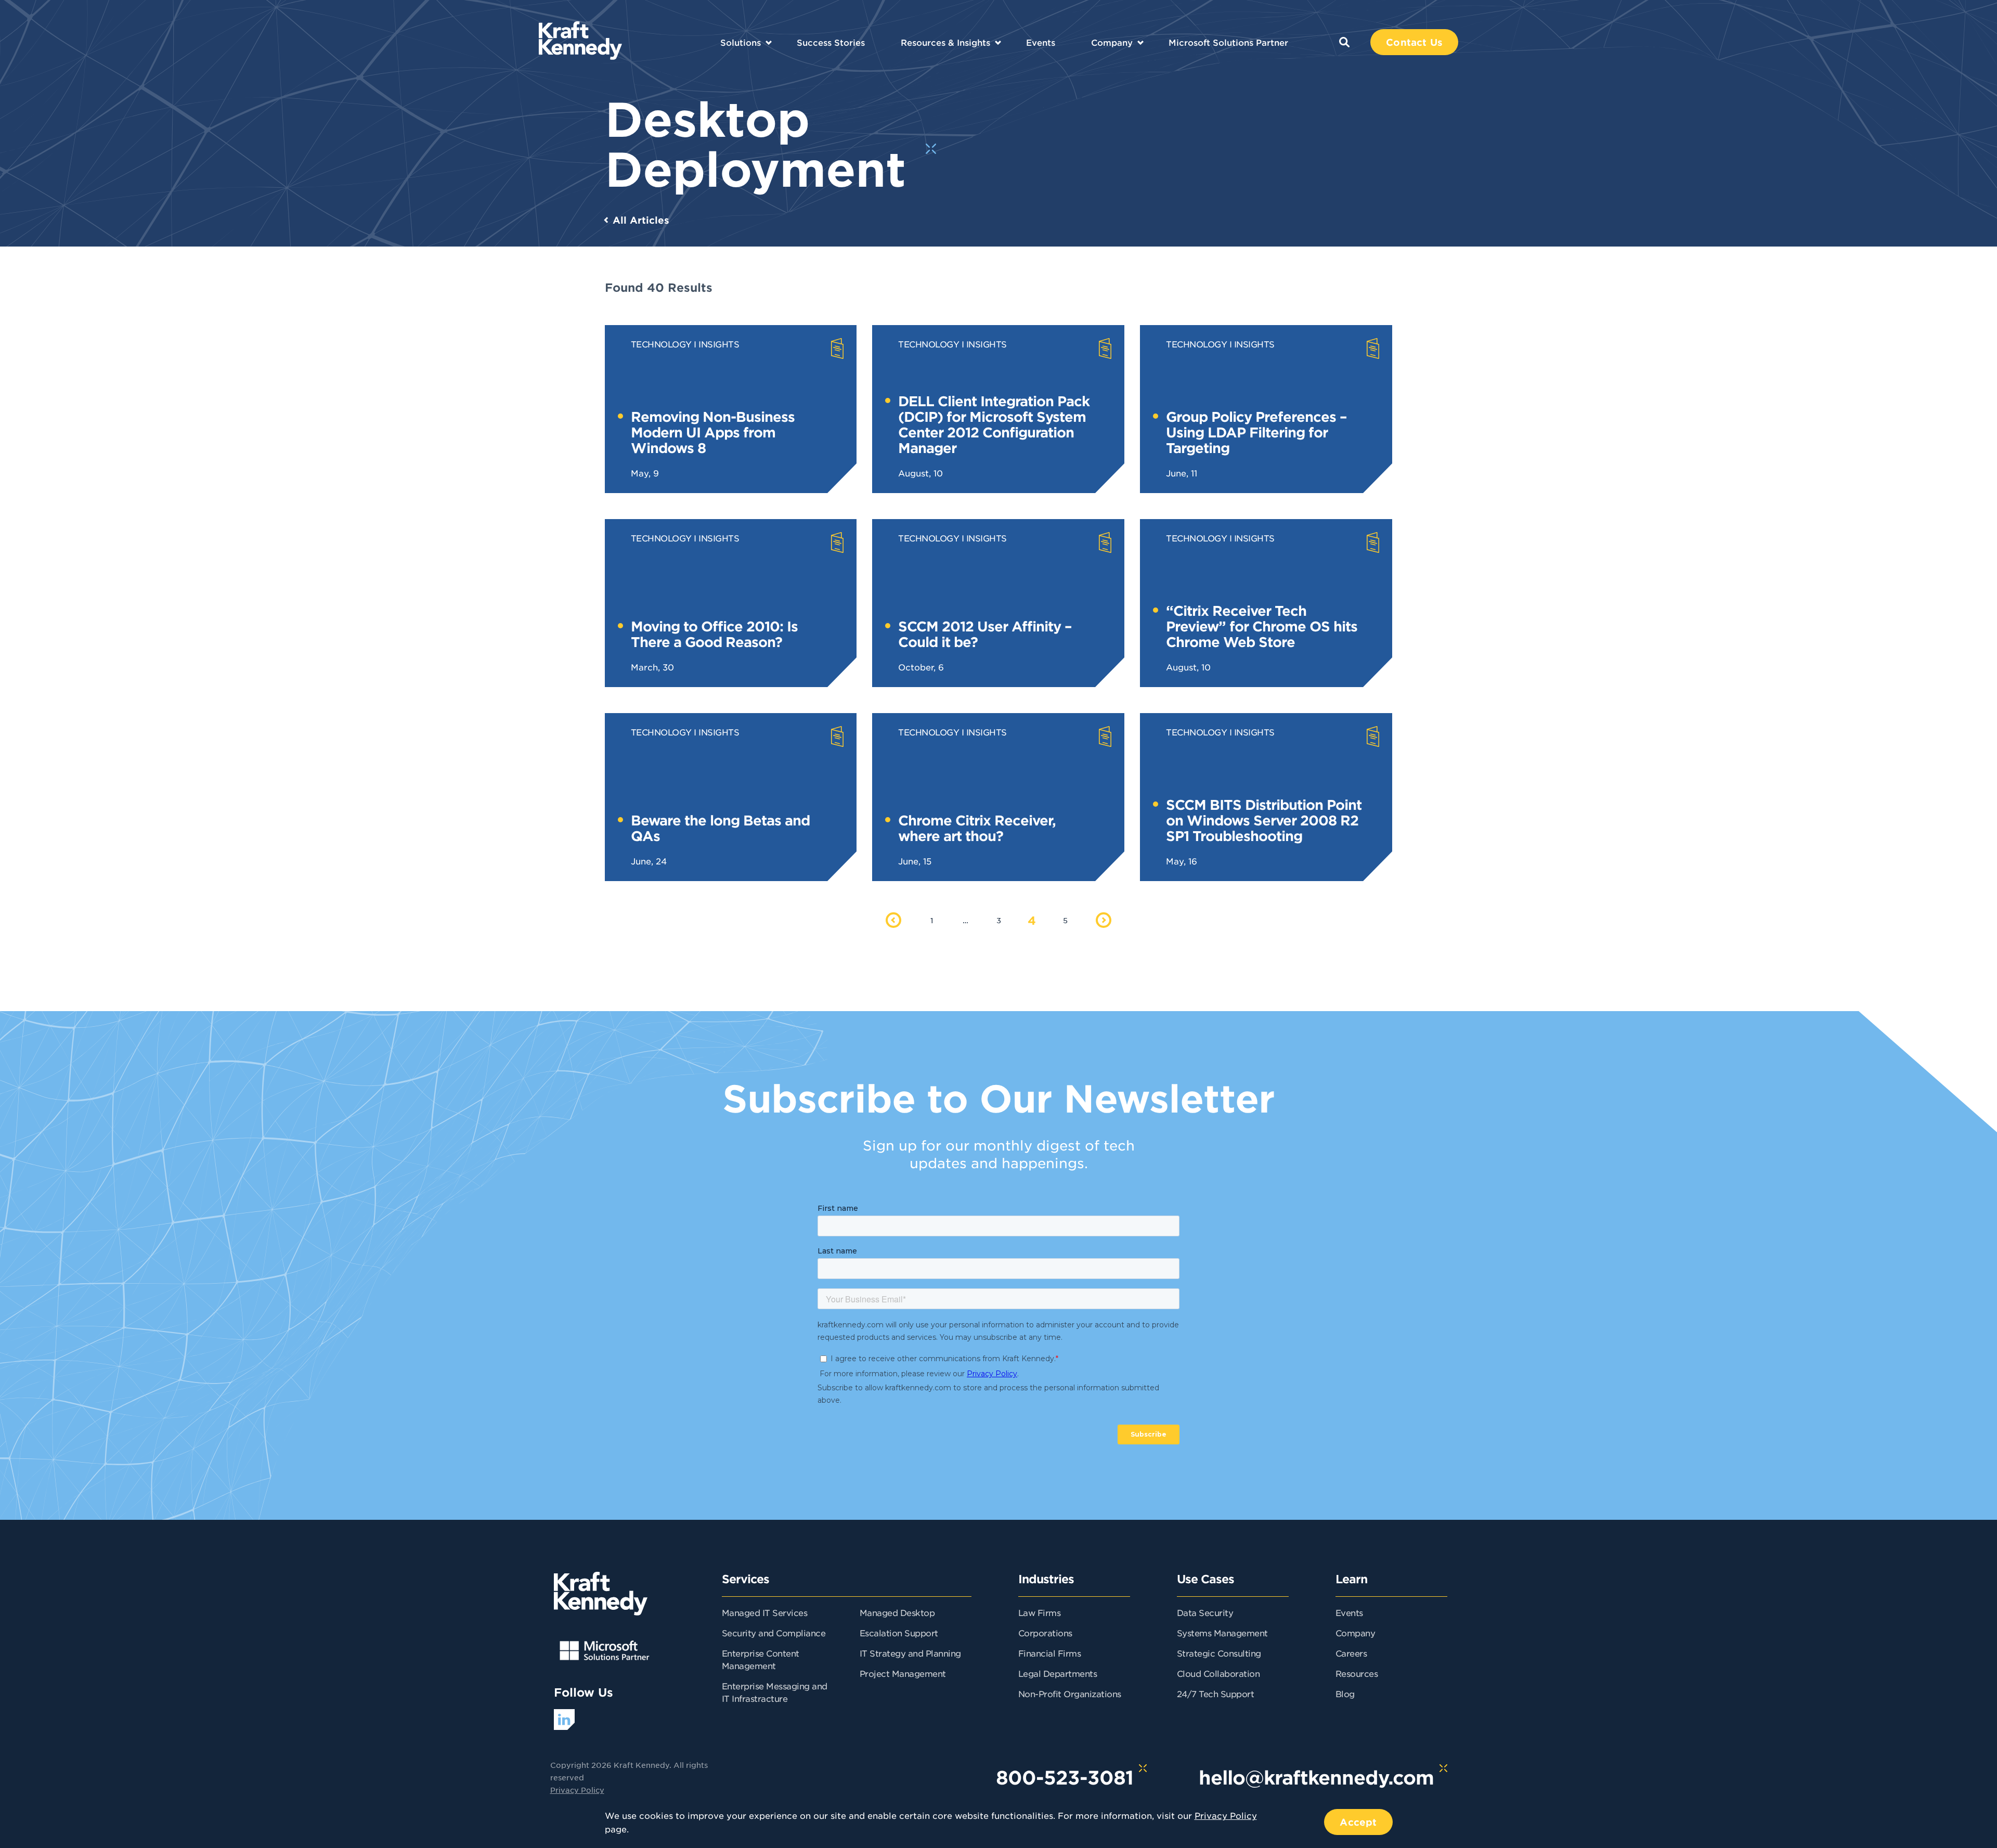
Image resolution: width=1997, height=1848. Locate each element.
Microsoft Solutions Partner (1228, 42)
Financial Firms (1050, 1653)
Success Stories (831, 42)
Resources (1357, 1673)
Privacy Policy (577, 1790)
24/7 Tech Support (1216, 1694)
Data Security (1205, 1612)
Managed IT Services (765, 1612)
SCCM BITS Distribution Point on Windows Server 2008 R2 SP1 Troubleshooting (1264, 820)
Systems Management (1222, 1633)
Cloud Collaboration (1218, 1673)
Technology (661, 344)
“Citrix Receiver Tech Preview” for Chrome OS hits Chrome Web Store (1262, 626)
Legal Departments (1058, 1673)
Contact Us (1414, 42)
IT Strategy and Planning (910, 1653)
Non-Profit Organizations (1070, 1694)
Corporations (1045, 1633)
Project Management (903, 1673)
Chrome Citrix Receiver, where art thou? (977, 828)
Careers (1351, 1653)
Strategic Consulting (1219, 1653)
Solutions (741, 42)
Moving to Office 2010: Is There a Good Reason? (714, 634)
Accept (1358, 1822)
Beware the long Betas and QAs (720, 828)
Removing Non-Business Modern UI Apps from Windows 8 (713, 432)
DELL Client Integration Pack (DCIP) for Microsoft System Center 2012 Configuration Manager (994, 424)
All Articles (641, 220)
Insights (719, 344)
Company (1112, 42)
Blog (1345, 1694)
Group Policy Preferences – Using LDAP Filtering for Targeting (1256, 432)
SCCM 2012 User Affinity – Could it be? (985, 634)
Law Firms (1040, 1612)
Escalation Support (899, 1633)
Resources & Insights (945, 42)
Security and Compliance (774, 1633)
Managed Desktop (897, 1612)
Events (1041, 42)
